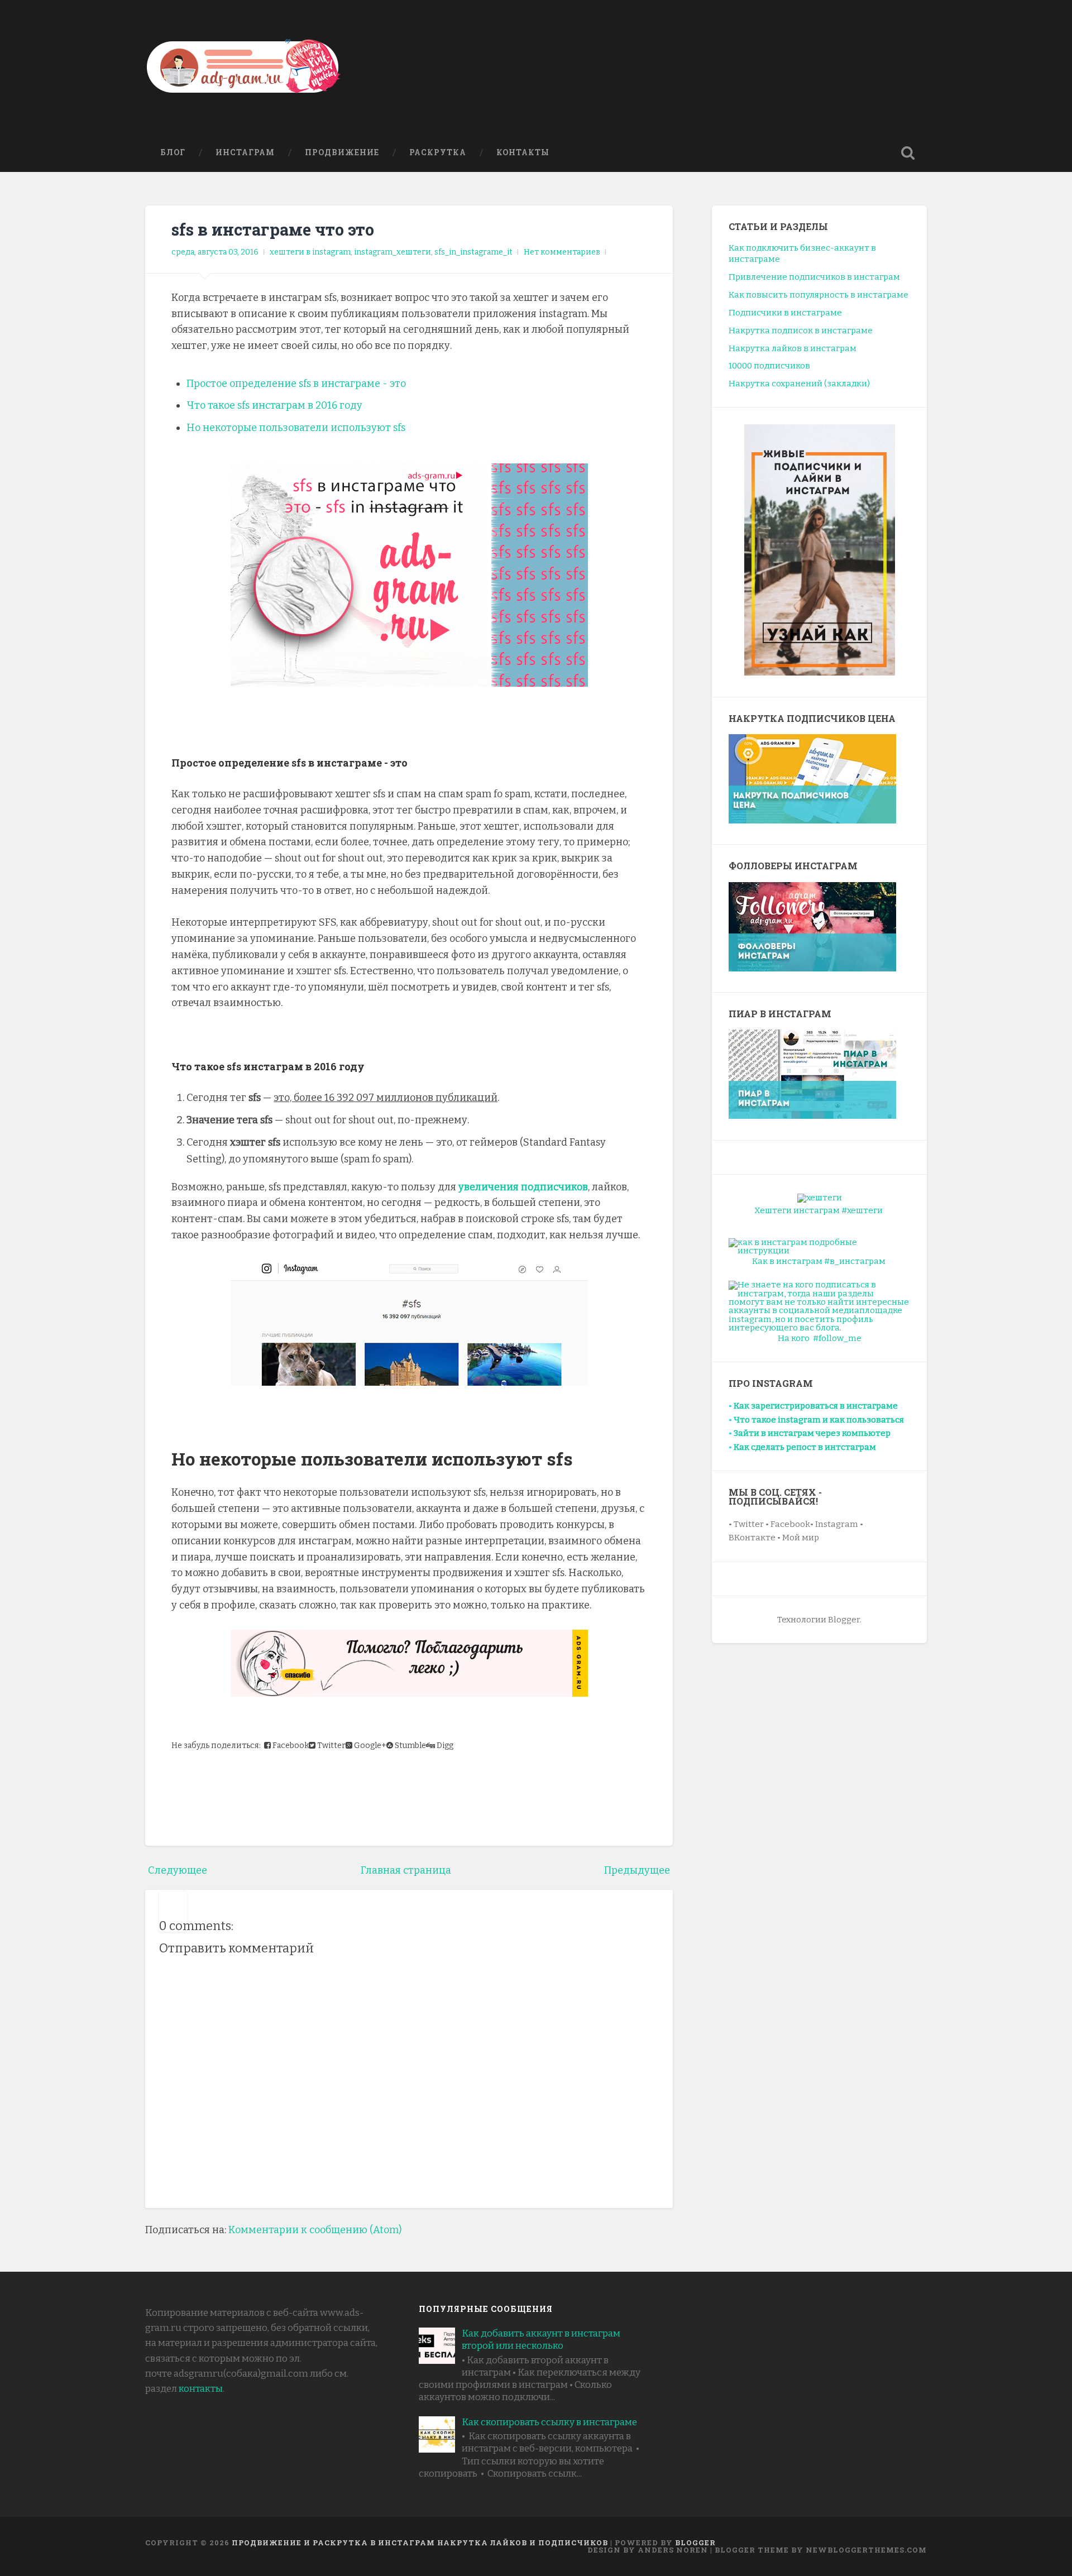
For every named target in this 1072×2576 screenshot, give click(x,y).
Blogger (695, 2543)
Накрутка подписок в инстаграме (801, 331)
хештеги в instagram (310, 252)
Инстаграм (245, 152)
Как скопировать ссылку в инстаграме (549, 2422)
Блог (173, 152)
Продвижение (342, 152)
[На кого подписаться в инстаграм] (819, 1306)
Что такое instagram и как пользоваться (819, 1420)
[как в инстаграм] (819, 1246)
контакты (201, 2389)
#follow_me (837, 1338)
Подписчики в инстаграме (785, 313)
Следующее (178, 1870)
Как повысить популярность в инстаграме (819, 295)
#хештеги (862, 1210)
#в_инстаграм (855, 1261)
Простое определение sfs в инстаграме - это (296, 384)
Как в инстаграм (787, 1261)
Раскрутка (438, 152)
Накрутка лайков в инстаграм (793, 348)
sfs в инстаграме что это (273, 229)
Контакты (523, 152)
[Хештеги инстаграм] (820, 1198)
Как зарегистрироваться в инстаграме (816, 1406)
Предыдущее (637, 1870)
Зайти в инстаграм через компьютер (812, 1433)
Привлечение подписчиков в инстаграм (814, 277)
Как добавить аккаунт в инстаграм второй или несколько (541, 2340)
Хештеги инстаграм (797, 1210)
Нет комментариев (562, 252)
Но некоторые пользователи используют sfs (296, 428)
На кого (794, 1338)
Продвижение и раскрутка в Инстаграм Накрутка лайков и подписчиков (420, 2543)
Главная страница (406, 1870)
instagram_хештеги (393, 252)
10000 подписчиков (769, 366)
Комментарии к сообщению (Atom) (315, 2230)
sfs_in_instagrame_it (473, 252)
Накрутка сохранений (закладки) (799, 384)
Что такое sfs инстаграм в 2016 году (274, 405)
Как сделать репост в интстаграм (805, 1447)
